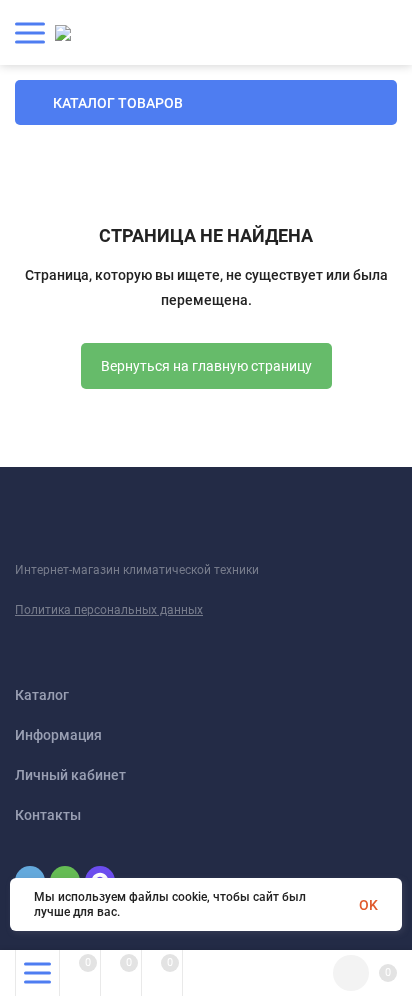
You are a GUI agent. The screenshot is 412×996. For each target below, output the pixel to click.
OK (368, 905)
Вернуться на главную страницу (206, 366)
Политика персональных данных (109, 610)
